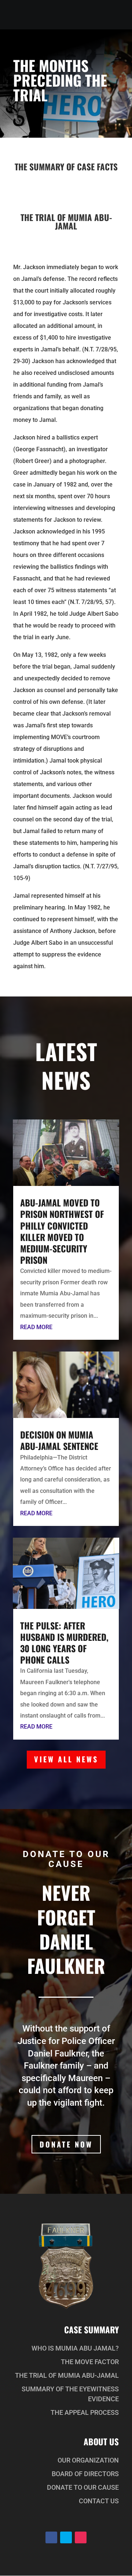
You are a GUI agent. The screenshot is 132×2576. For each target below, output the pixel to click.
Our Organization (88, 2460)
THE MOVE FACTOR (90, 2362)
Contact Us (99, 2501)
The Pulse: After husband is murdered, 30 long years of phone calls (64, 1643)
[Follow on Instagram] (81, 2537)
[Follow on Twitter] (66, 2537)
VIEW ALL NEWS (66, 1759)
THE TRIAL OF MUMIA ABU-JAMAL (67, 2375)
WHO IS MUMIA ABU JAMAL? (75, 2348)
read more (36, 1327)
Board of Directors (85, 2474)
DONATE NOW (66, 2144)
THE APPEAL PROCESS (85, 2412)
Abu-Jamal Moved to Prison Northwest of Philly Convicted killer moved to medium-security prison (62, 1231)
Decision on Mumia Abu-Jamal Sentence (59, 1440)
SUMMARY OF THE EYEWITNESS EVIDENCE (70, 2394)
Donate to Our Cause (83, 2487)
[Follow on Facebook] (51, 2537)
